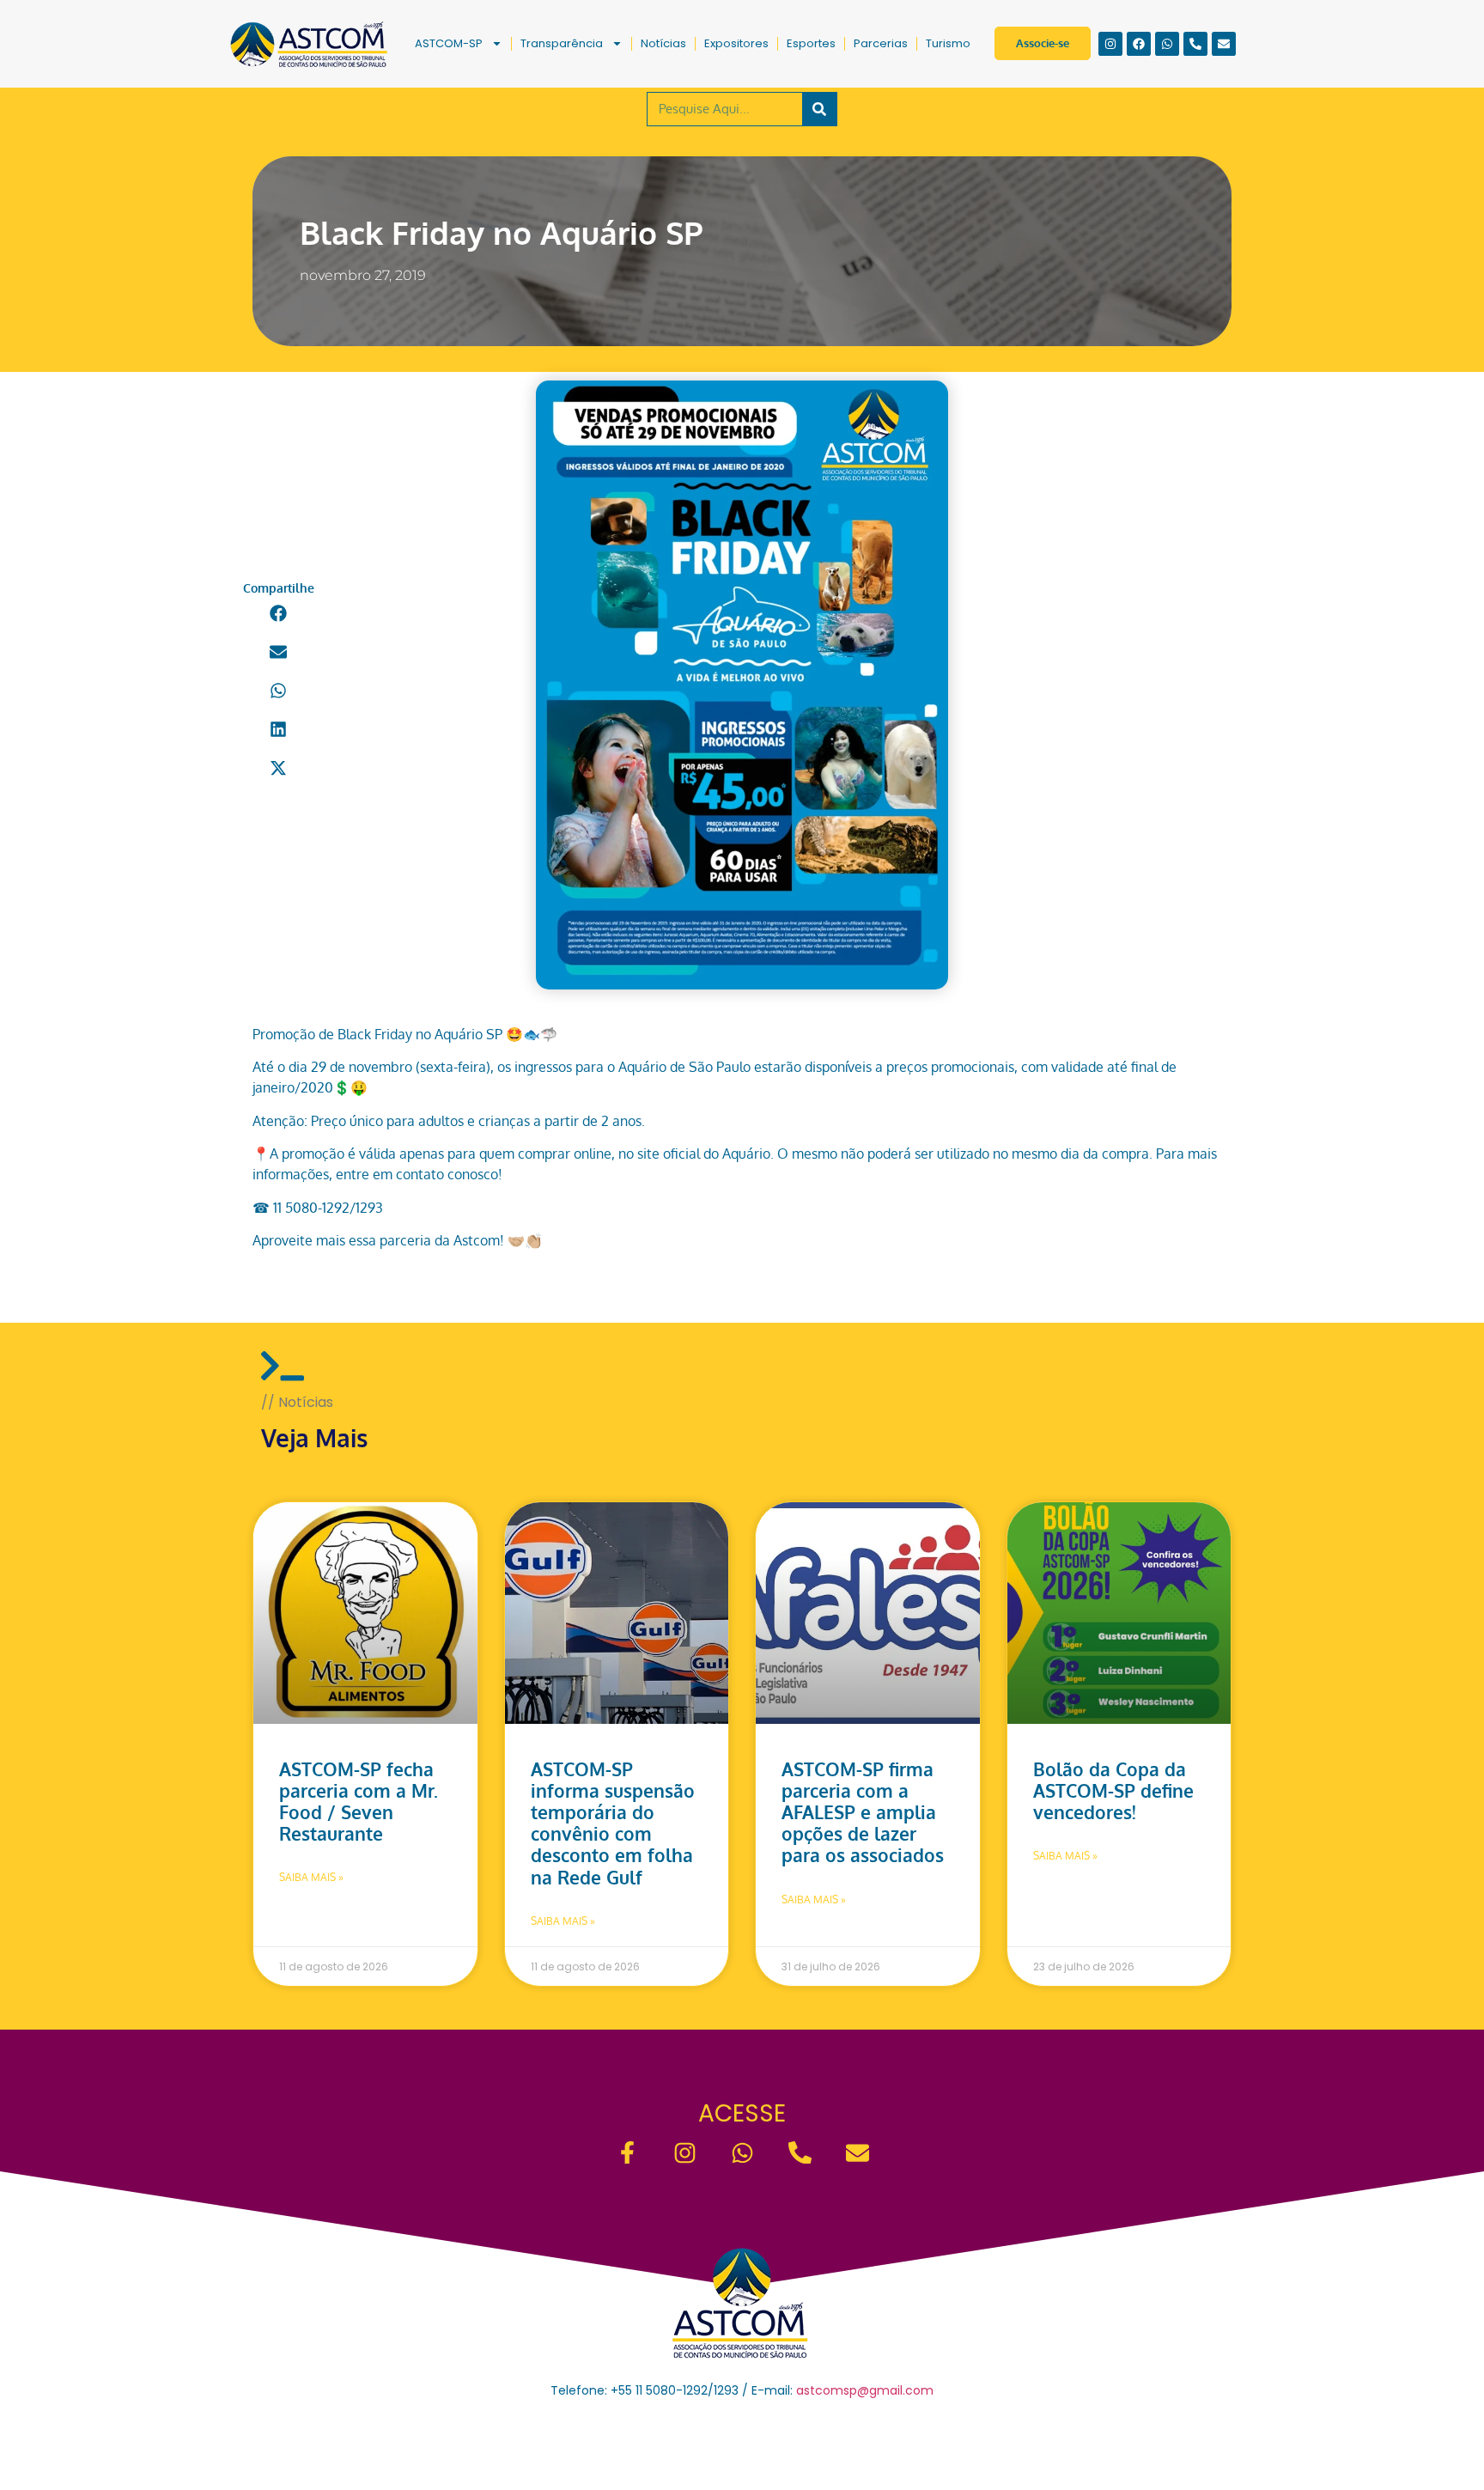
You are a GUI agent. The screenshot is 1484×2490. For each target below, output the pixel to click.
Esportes (811, 43)
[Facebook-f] (627, 2153)
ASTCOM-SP (449, 43)
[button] (279, 614)
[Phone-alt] (1195, 44)
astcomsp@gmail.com (865, 2390)
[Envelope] (1224, 44)
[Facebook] (1139, 44)
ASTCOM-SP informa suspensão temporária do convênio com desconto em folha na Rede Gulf (613, 1823)
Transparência (562, 43)
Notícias (663, 43)
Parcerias (881, 43)
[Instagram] (1110, 44)
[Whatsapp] (1167, 44)
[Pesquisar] (819, 109)
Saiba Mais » (311, 1877)
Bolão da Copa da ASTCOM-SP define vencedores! (1113, 1790)
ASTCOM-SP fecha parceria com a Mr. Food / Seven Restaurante (359, 1802)
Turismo (948, 43)
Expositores (736, 43)
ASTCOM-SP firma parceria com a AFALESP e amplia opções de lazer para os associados (863, 1812)
